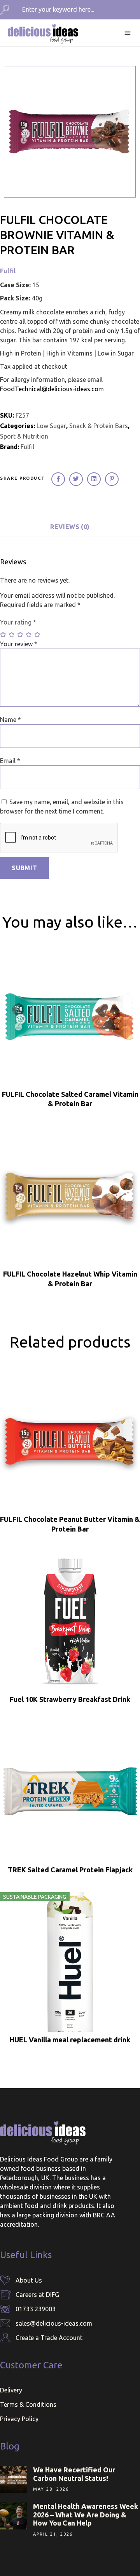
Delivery (11, 2390)
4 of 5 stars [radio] (29, 635)
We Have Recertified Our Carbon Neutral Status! (74, 2474)
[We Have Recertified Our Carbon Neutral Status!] (14, 2479)
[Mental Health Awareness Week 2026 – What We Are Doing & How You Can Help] (14, 2516)
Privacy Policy (19, 2419)
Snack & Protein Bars (99, 426)
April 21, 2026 (53, 2534)
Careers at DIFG (37, 2295)
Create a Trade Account (49, 2338)
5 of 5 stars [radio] (38, 635)
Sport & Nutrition (24, 436)
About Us (29, 2280)
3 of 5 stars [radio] (21, 635)
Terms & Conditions (28, 2404)
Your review (19, 644)
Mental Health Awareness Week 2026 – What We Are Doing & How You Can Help (86, 2514)
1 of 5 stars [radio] (3, 635)
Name (10, 720)
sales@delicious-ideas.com (54, 2323)
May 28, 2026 (51, 2489)
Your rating (18, 622)
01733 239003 (36, 2309)
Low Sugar (51, 426)
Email (10, 761)
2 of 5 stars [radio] (12, 635)
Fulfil (8, 271)
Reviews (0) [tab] (70, 527)
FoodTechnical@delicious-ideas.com (52, 389)
